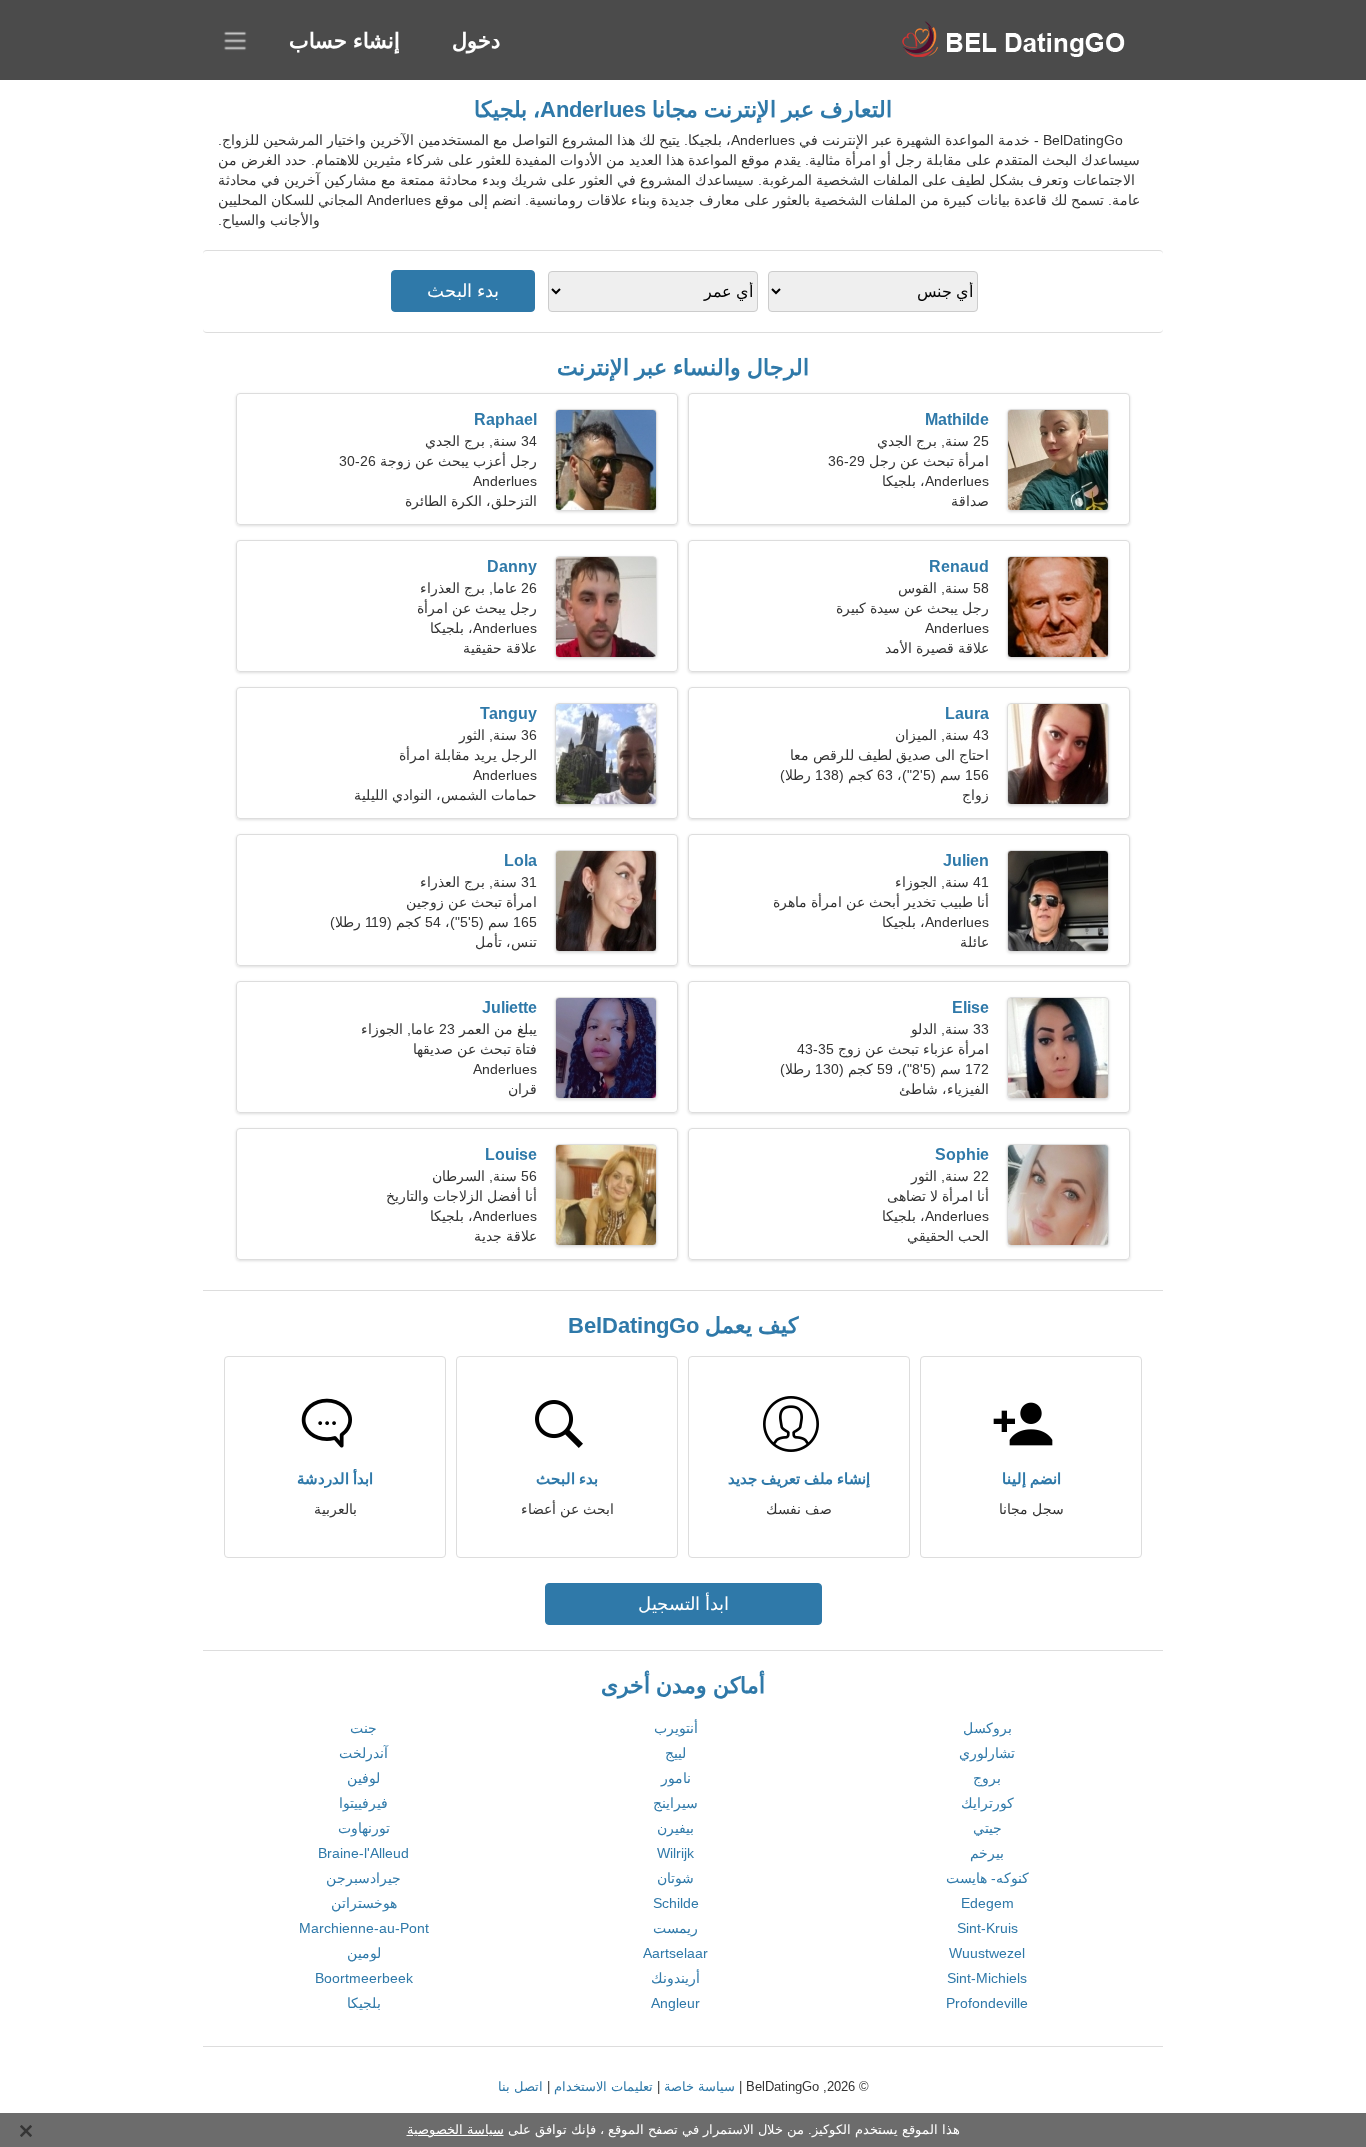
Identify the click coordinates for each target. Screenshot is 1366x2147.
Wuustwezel (987, 1953)
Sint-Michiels (987, 1978)
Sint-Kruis (987, 1928)
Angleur (675, 2003)
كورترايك (987, 1803)
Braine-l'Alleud (363, 1853)
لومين (364, 1953)
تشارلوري (987, 1753)
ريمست (675, 1928)
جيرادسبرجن (363, 1878)
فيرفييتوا (363, 1803)
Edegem (987, 1903)
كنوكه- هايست (987, 1878)
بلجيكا (364, 2003)
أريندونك (675, 1978)
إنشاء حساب (344, 40)
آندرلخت (363, 1753)
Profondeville (987, 2003)
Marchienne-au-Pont (364, 1928)
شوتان (675, 1878)
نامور (676, 1778)
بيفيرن (675, 1828)
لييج (675, 1753)
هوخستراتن (364, 1903)
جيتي (987, 1828)
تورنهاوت (364, 1828)
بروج (987, 1778)
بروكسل (987, 1728)
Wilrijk (675, 1853)
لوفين (363, 1778)
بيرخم (987, 1853)
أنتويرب (676, 1728)
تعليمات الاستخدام (603, 2086)
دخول (476, 40)
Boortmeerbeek (364, 1978)
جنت (363, 1728)
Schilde (676, 1903)
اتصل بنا (520, 2086)
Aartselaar (675, 1953)
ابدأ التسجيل (683, 1604)
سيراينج (675, 1803)
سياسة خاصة (699, 2086)
